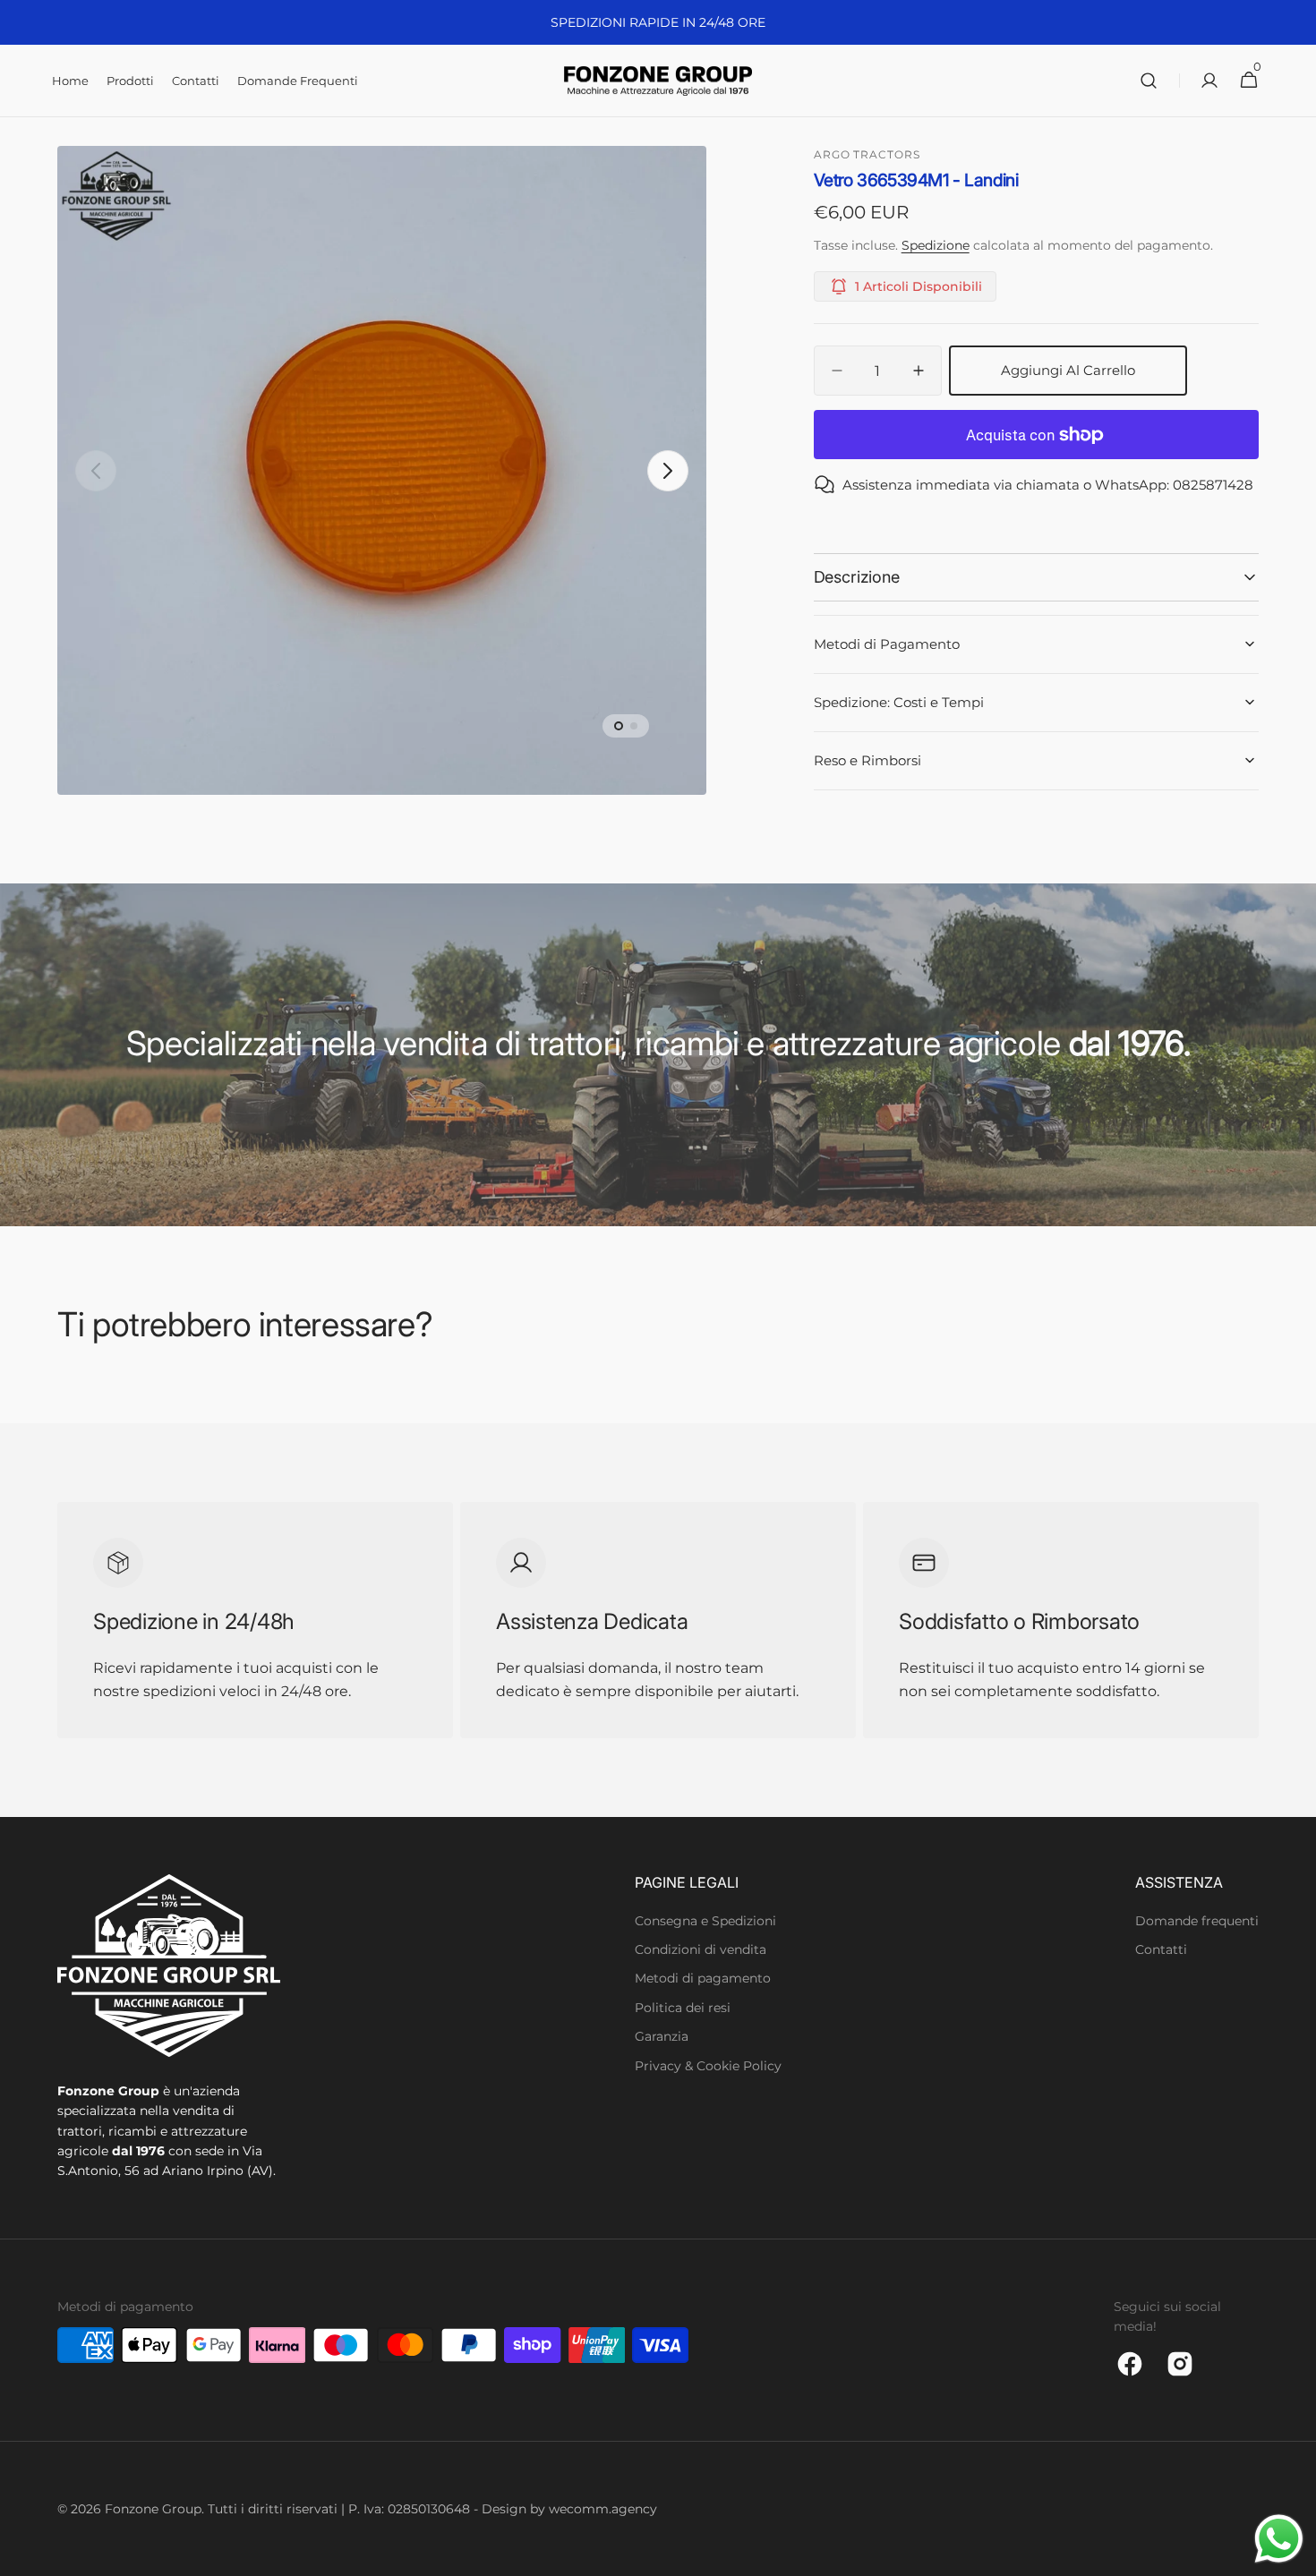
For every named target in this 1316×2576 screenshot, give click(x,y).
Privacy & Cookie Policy (708, 2066)
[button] (1149, 81)
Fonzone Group (153, 2509)
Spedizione (936, 245)
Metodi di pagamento (703, 1978)
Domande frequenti (1197, 1921)
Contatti (1161, 1949)
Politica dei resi (683, 2008)
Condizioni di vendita (701, 1949)
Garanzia (662, 2036)
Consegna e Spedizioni (705, 1921)
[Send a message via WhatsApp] (1279, 2539)
